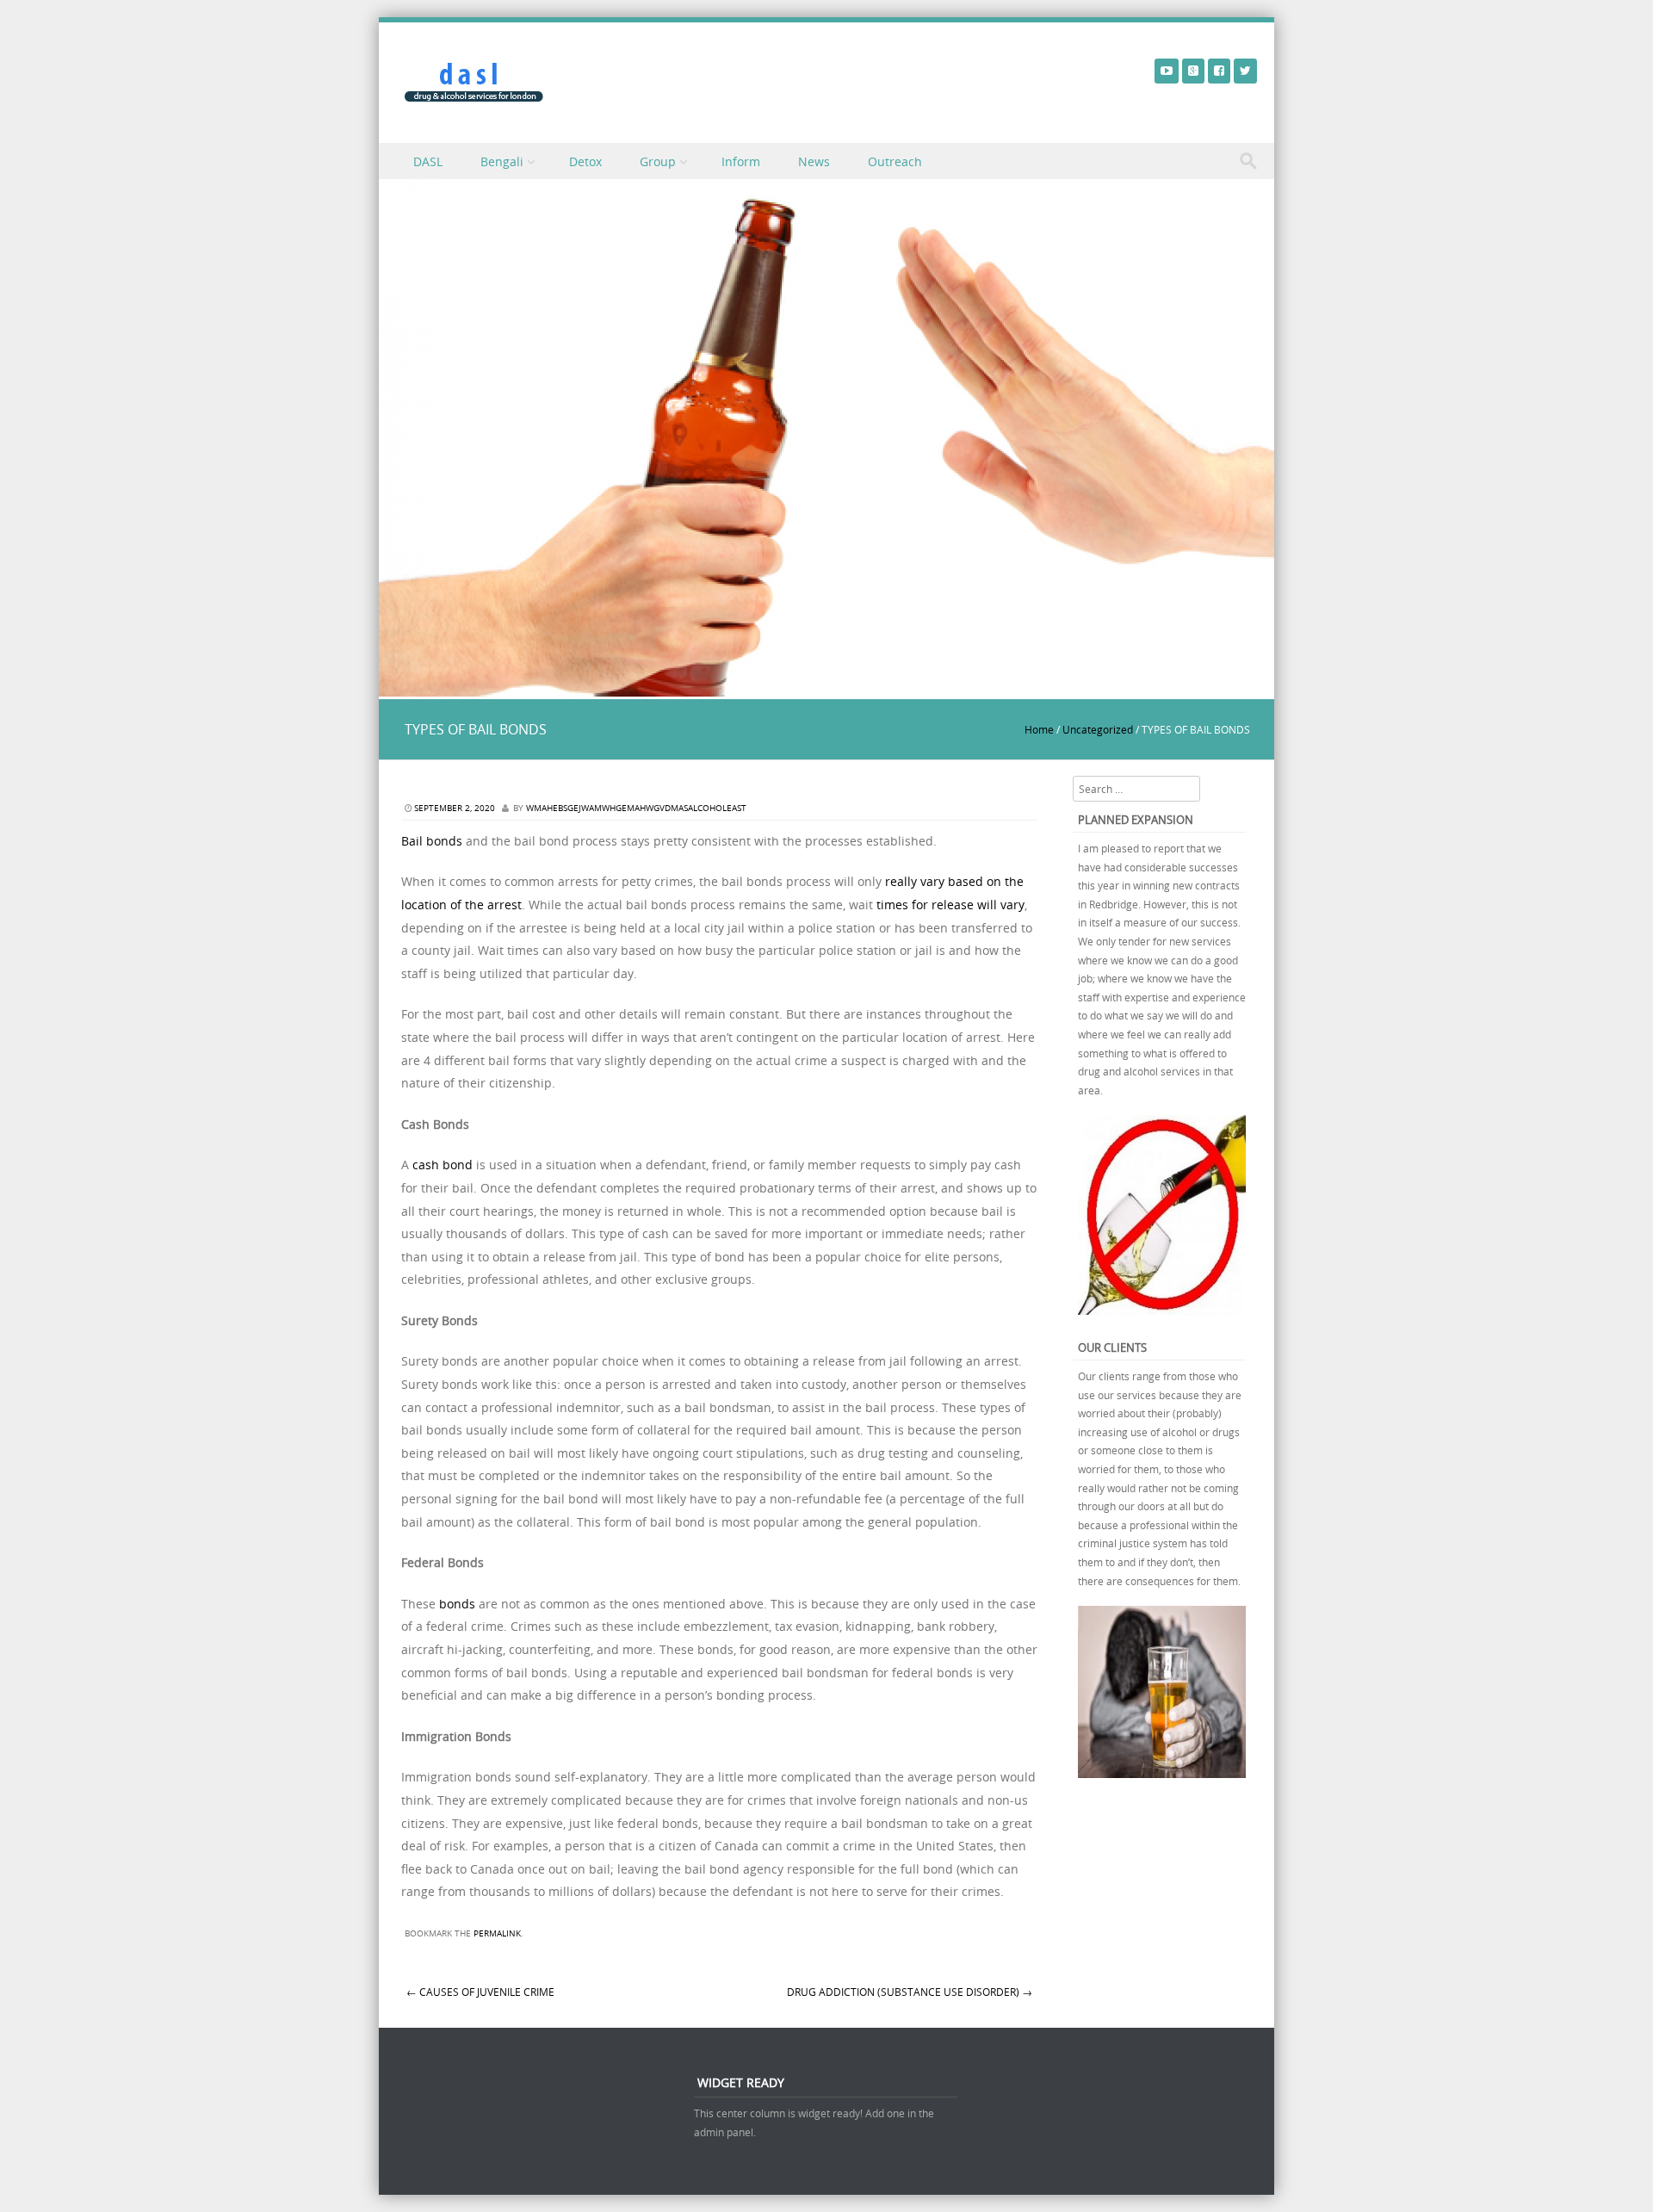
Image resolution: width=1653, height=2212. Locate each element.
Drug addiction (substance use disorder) (910, 1992)
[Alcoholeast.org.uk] (474, 82)
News (814, 161)
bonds (457, 1604)
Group (658, 161)
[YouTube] (1167, 70)
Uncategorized (1098, 729)
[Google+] (1193, 70)
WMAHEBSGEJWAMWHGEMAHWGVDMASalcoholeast (636, 808)
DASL (428, 161)
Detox (585, 161)
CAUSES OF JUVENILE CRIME (480, 1992)
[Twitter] (1245, 70)
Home (1039, 729)
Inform (741, 161)
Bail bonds (432, 841)
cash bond (443, 1165)
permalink (497, 1933)
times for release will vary (950, 905)
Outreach (895, 161)
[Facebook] (1219, 70)
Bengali (502, 161)
